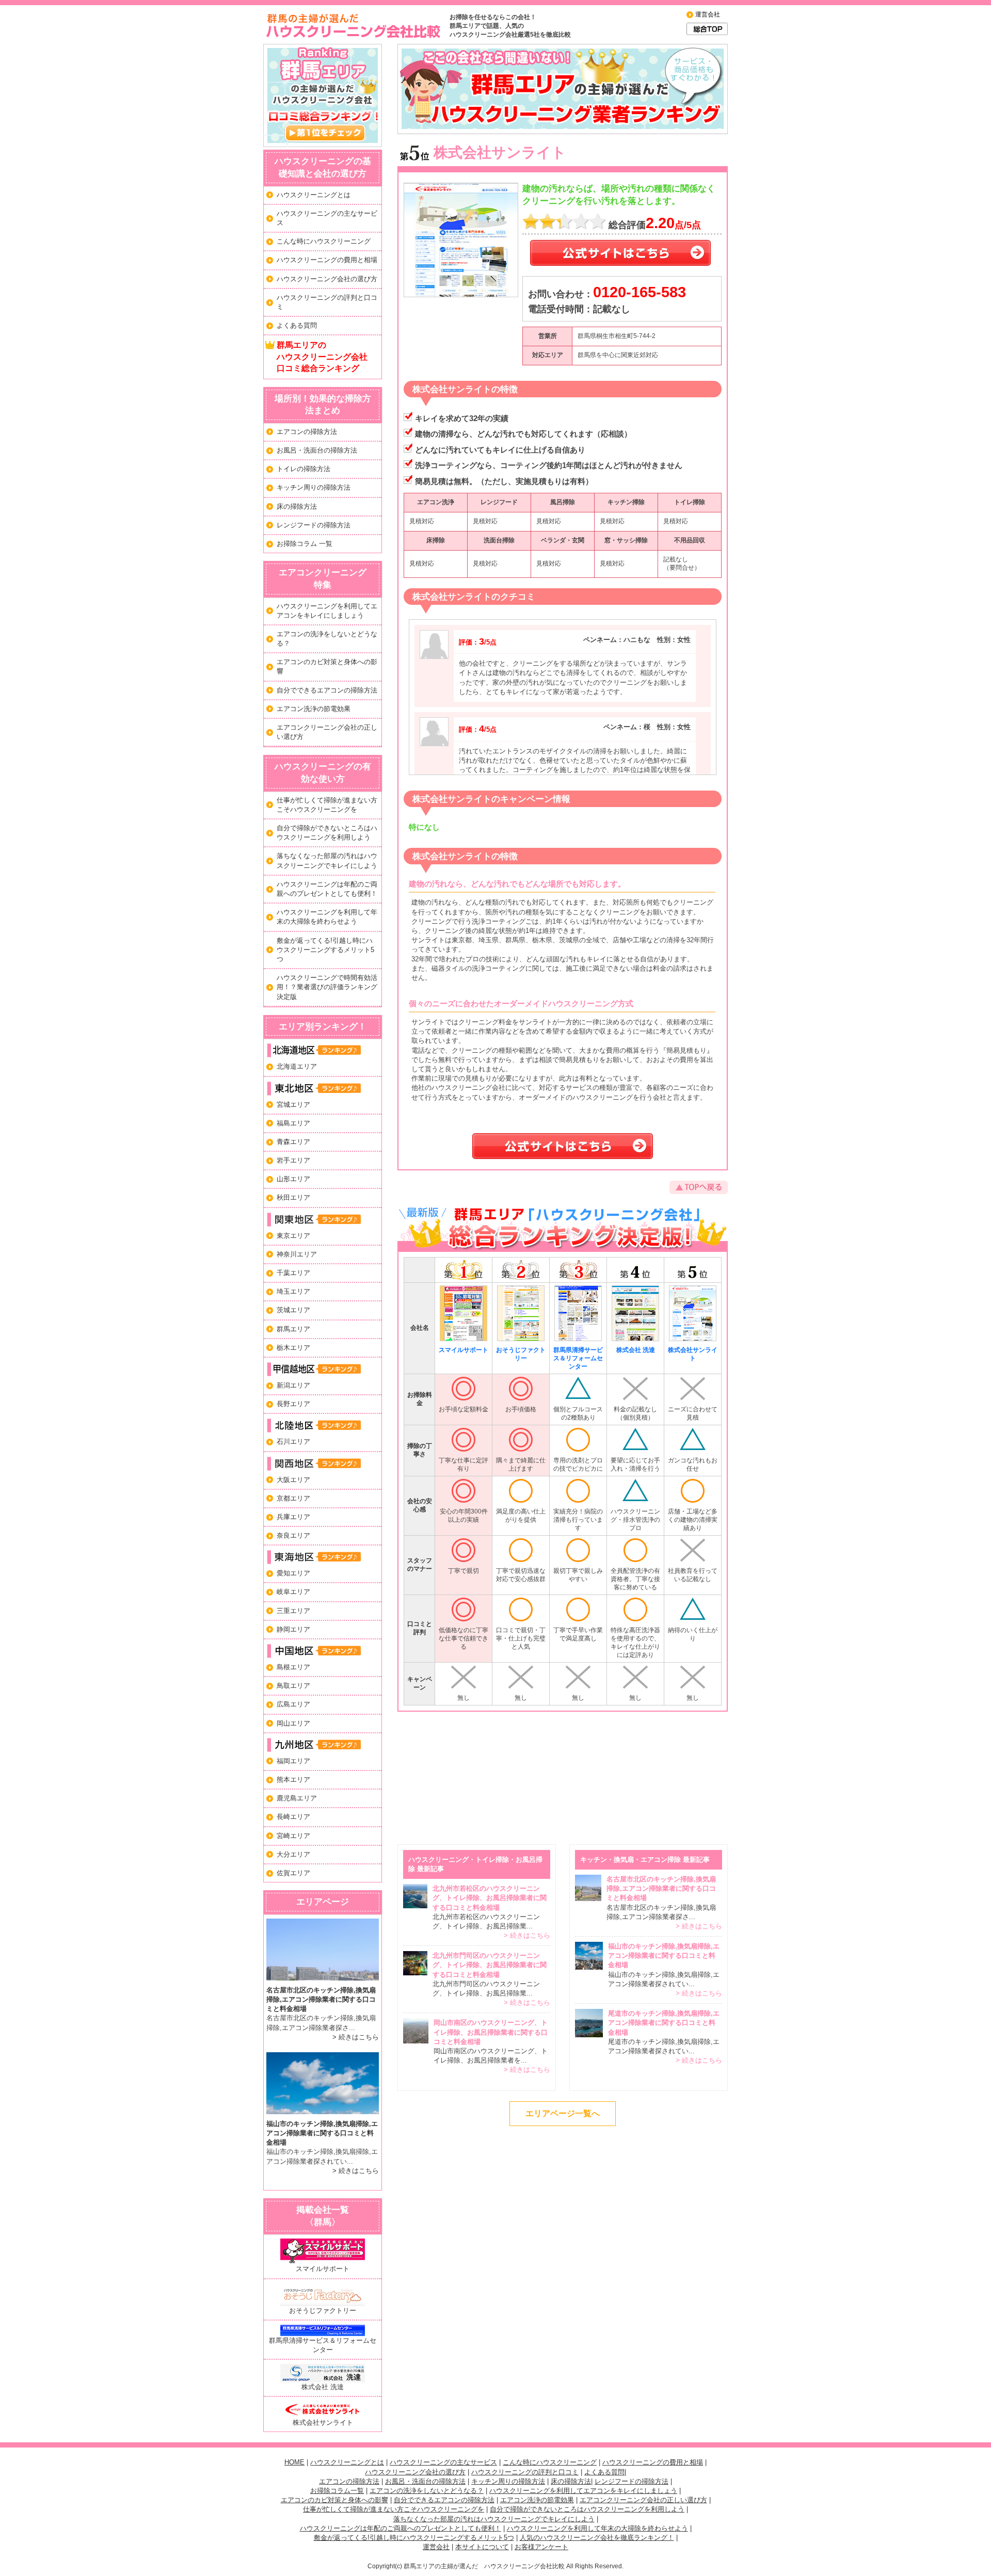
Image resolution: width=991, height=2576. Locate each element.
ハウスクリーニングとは (314, 195)
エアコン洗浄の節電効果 (314, 709)
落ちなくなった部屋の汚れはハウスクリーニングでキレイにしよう (494, 2519)
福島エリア (293, 1123)
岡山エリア (293, 1723)
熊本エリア (293, 1780)
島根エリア (293, 1667)
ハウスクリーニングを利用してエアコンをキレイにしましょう (583, 2491)
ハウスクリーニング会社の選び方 (327, 279)
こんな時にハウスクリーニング (324, 241)
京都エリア (293, 1498)
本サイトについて (482, 2547)
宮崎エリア (293, 1836)
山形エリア (293, 1179)
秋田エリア (293, 1197)
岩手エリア (293, 1160)
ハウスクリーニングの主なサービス (443, 2462)
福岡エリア (293, 1761)
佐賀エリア (293, 1873)
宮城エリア (293, 1105)
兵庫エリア (293, 1517)
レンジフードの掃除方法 (314, 525)
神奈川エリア (297, 1254)
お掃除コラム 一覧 (305, 544)
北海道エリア (297, 1066)
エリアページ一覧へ (563, 2113)
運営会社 (708, 14)
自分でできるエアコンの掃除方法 (327, 690)
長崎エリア (293, 1817)
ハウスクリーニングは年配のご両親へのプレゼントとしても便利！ (401, 2528)
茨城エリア (293, 1310)
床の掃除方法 (297, 506)
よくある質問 (297, 325)
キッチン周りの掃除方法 (314, 487)
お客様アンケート (541, 2547)
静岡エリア (293, 1629)
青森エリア (293, 1142)
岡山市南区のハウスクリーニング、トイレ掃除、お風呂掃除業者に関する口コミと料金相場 (491, 2032)
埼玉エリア (293, 1291)
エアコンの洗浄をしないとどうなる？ (427, 2491)
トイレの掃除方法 (303, 469)
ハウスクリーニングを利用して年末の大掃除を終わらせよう (597, 2528)
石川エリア (293, 1442)
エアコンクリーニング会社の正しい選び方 (643, 2500)
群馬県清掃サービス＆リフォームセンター (323, 2345)
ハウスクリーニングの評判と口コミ (525, 2472)
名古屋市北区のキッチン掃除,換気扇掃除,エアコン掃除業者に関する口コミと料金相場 (321, 1999)
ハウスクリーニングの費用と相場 (327, 260)
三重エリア (293, 1611)
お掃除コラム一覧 (337, 2491)
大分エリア (293, 1854)
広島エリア (293, 1704)
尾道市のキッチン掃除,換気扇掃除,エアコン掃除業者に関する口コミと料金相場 (664, 2023)
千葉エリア (293, 1273)
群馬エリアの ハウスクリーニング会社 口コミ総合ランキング (322, 357)
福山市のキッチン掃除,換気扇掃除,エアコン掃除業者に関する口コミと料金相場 (322, 2133)
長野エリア (293, 1404)
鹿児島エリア (297, 1798)
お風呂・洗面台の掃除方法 (317, 450)
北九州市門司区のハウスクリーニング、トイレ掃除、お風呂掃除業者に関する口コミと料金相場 (490, 1965)
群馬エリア (293, 1329)
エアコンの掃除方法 (307, 432)
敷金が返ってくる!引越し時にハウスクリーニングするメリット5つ (325, 950)
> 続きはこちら (356, 2037)
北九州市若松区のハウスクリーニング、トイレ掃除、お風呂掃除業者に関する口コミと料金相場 (490, 1898)
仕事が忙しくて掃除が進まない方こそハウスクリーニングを (394, 2509)
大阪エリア (293, 1480)
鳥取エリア (293, 1686)
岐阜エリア (293, 1592)
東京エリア (293, 1236)
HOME (294, 2462)
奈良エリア (293, 1535)
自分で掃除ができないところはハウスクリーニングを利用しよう (587, 2509)
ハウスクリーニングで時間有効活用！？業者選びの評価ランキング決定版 (327, 987)
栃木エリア (293, 1348)
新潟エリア (293, 1385)
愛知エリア (293, 1573)
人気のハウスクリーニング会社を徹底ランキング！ (597, 2538)
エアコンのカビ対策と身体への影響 (334, 2500)
